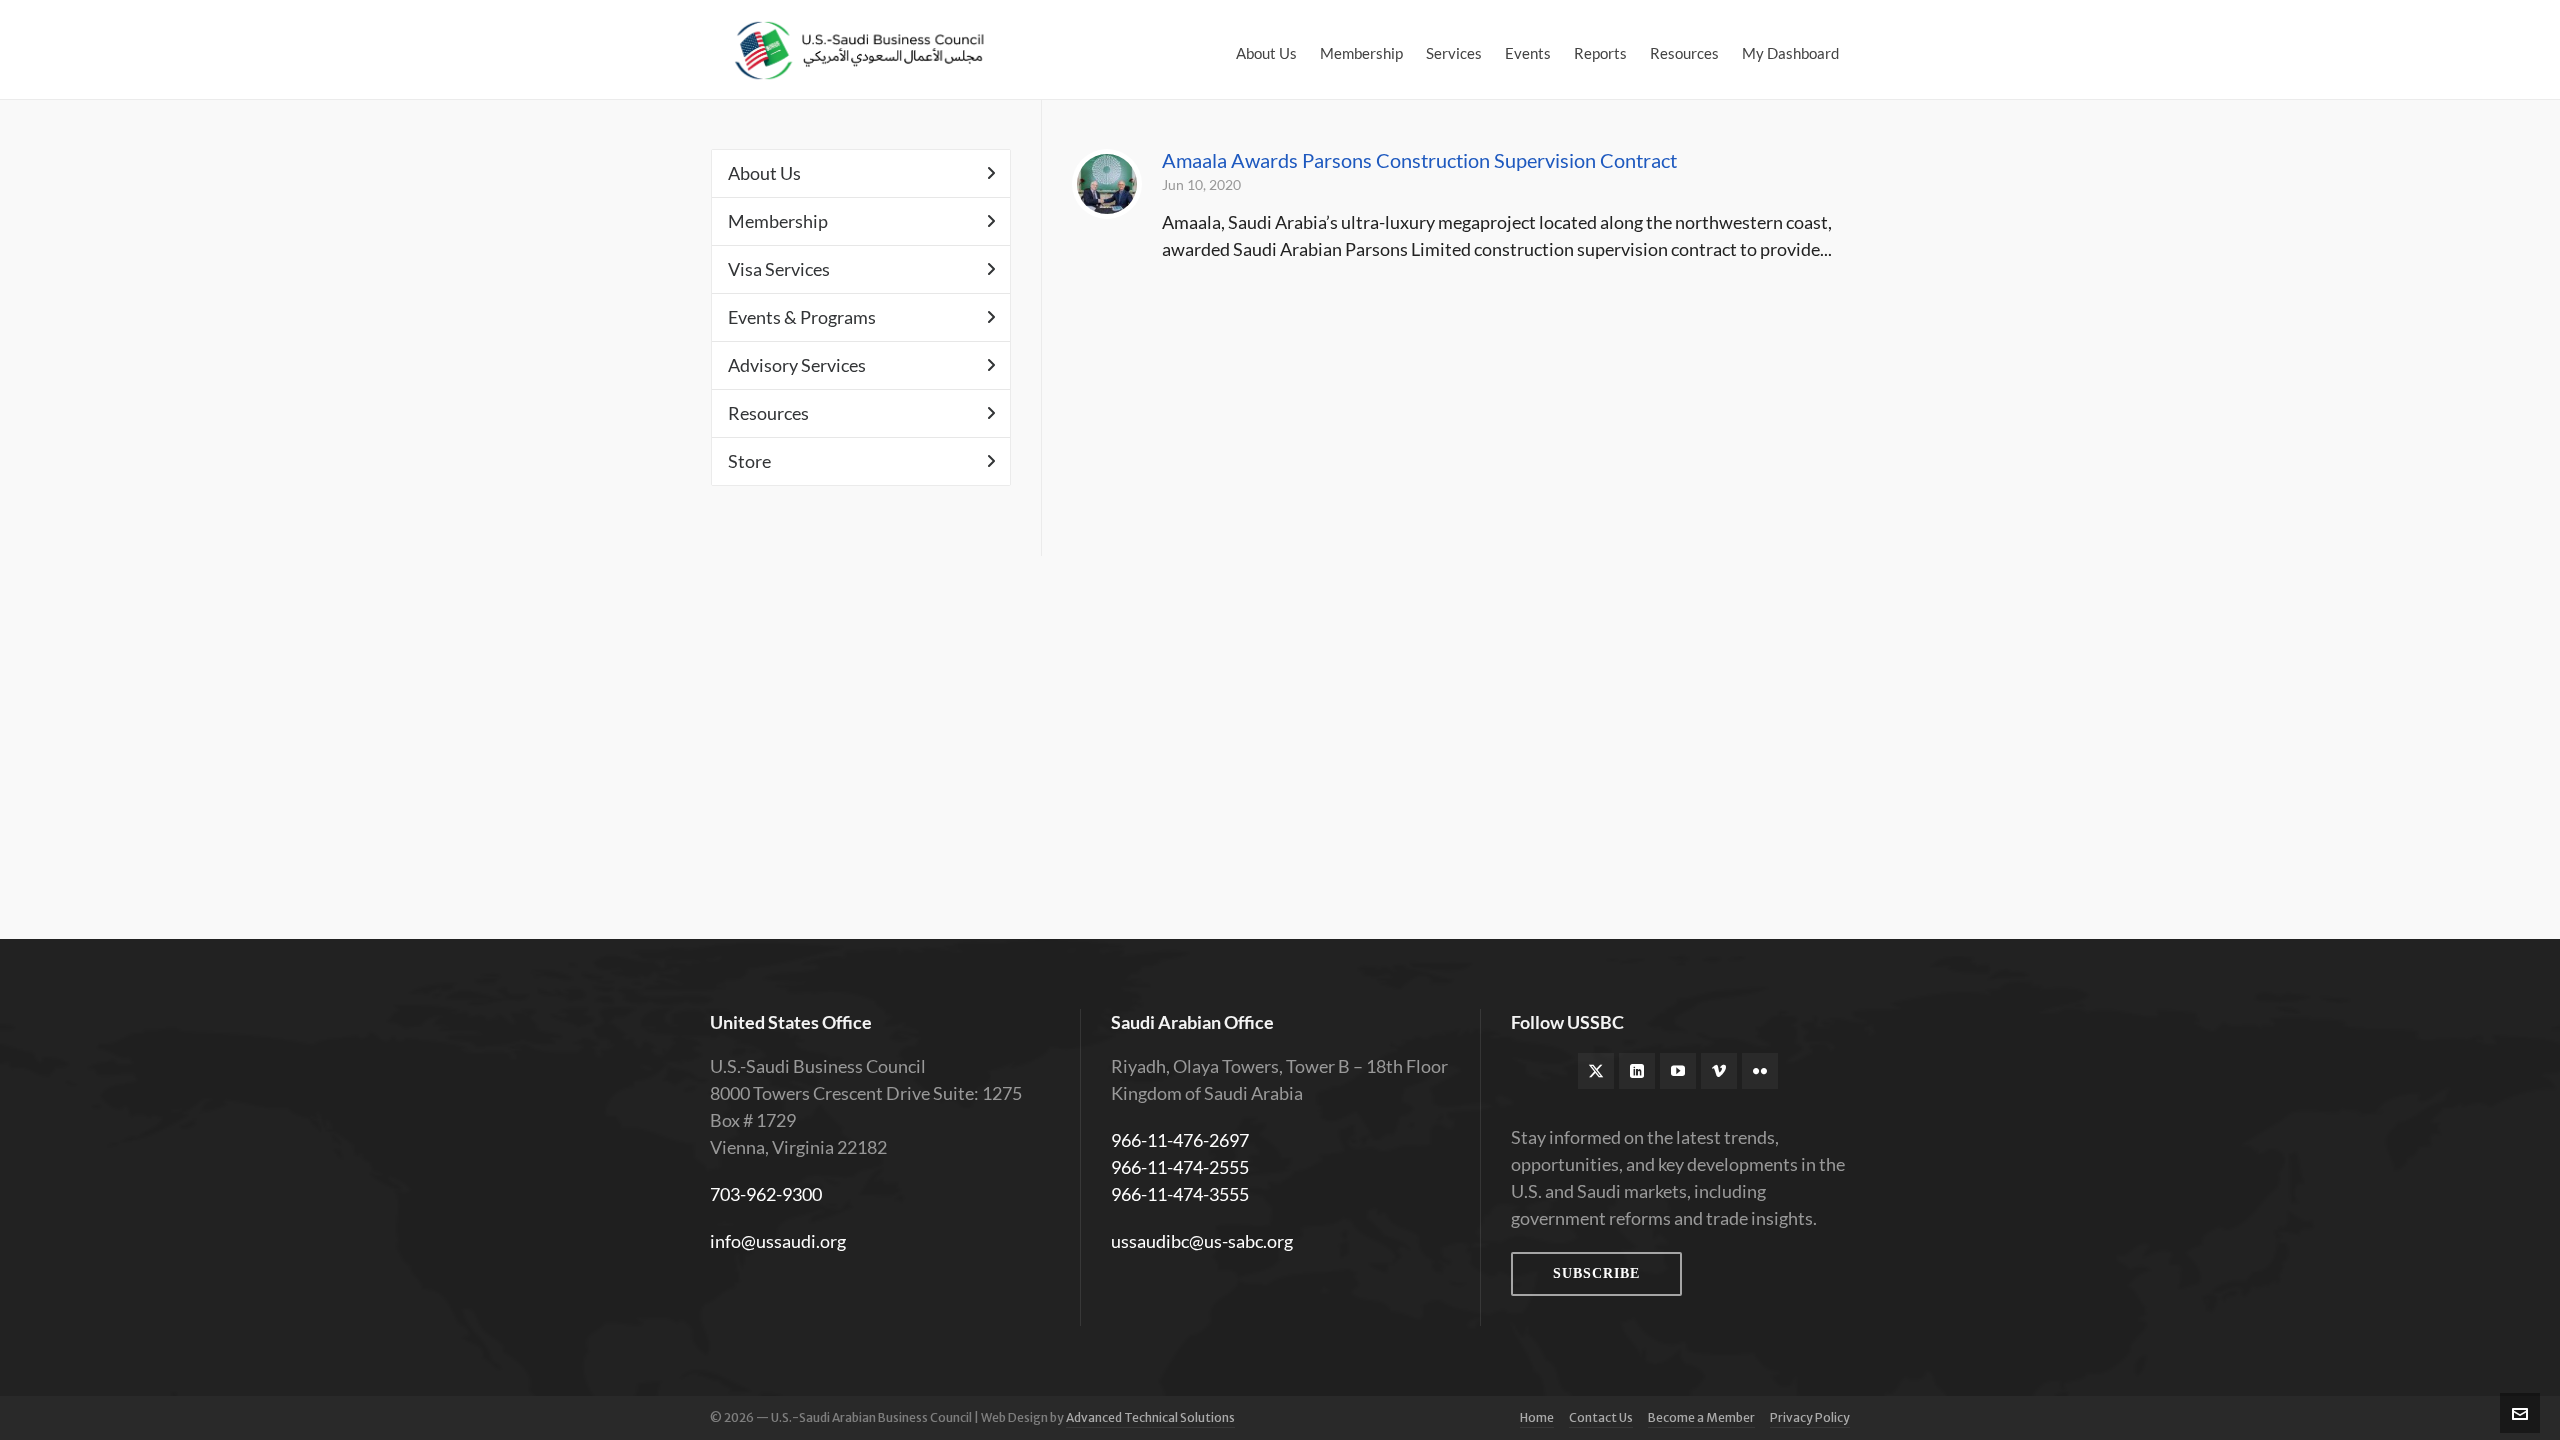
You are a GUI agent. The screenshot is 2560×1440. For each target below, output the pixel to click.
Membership (778, 221)
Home (1537, 1417)
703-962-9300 (766, 1194)
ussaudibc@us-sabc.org (1202, 1241)
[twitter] (1596, 1071)
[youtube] (1678, 1071)
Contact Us (1601, 1417)
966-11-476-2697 (1180, 1140)
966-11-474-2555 (1180, 1167)
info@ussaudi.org (778, 1241)
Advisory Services (797, 365)
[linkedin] (1637, 1071)
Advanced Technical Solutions (1150, 1417)
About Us (764, 173)
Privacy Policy (1810, 1417)
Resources (768, 413)
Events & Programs (802, 317)
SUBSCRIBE (1596, 1273)
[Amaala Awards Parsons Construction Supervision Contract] (1107, 184)
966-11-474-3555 (1180, 1194)
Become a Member (1701, 1417)
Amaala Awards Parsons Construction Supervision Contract (1419, 160)
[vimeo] (1719, 1071)
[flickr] (1760, 1071)
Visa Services (779, 269)
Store (749, 461)
